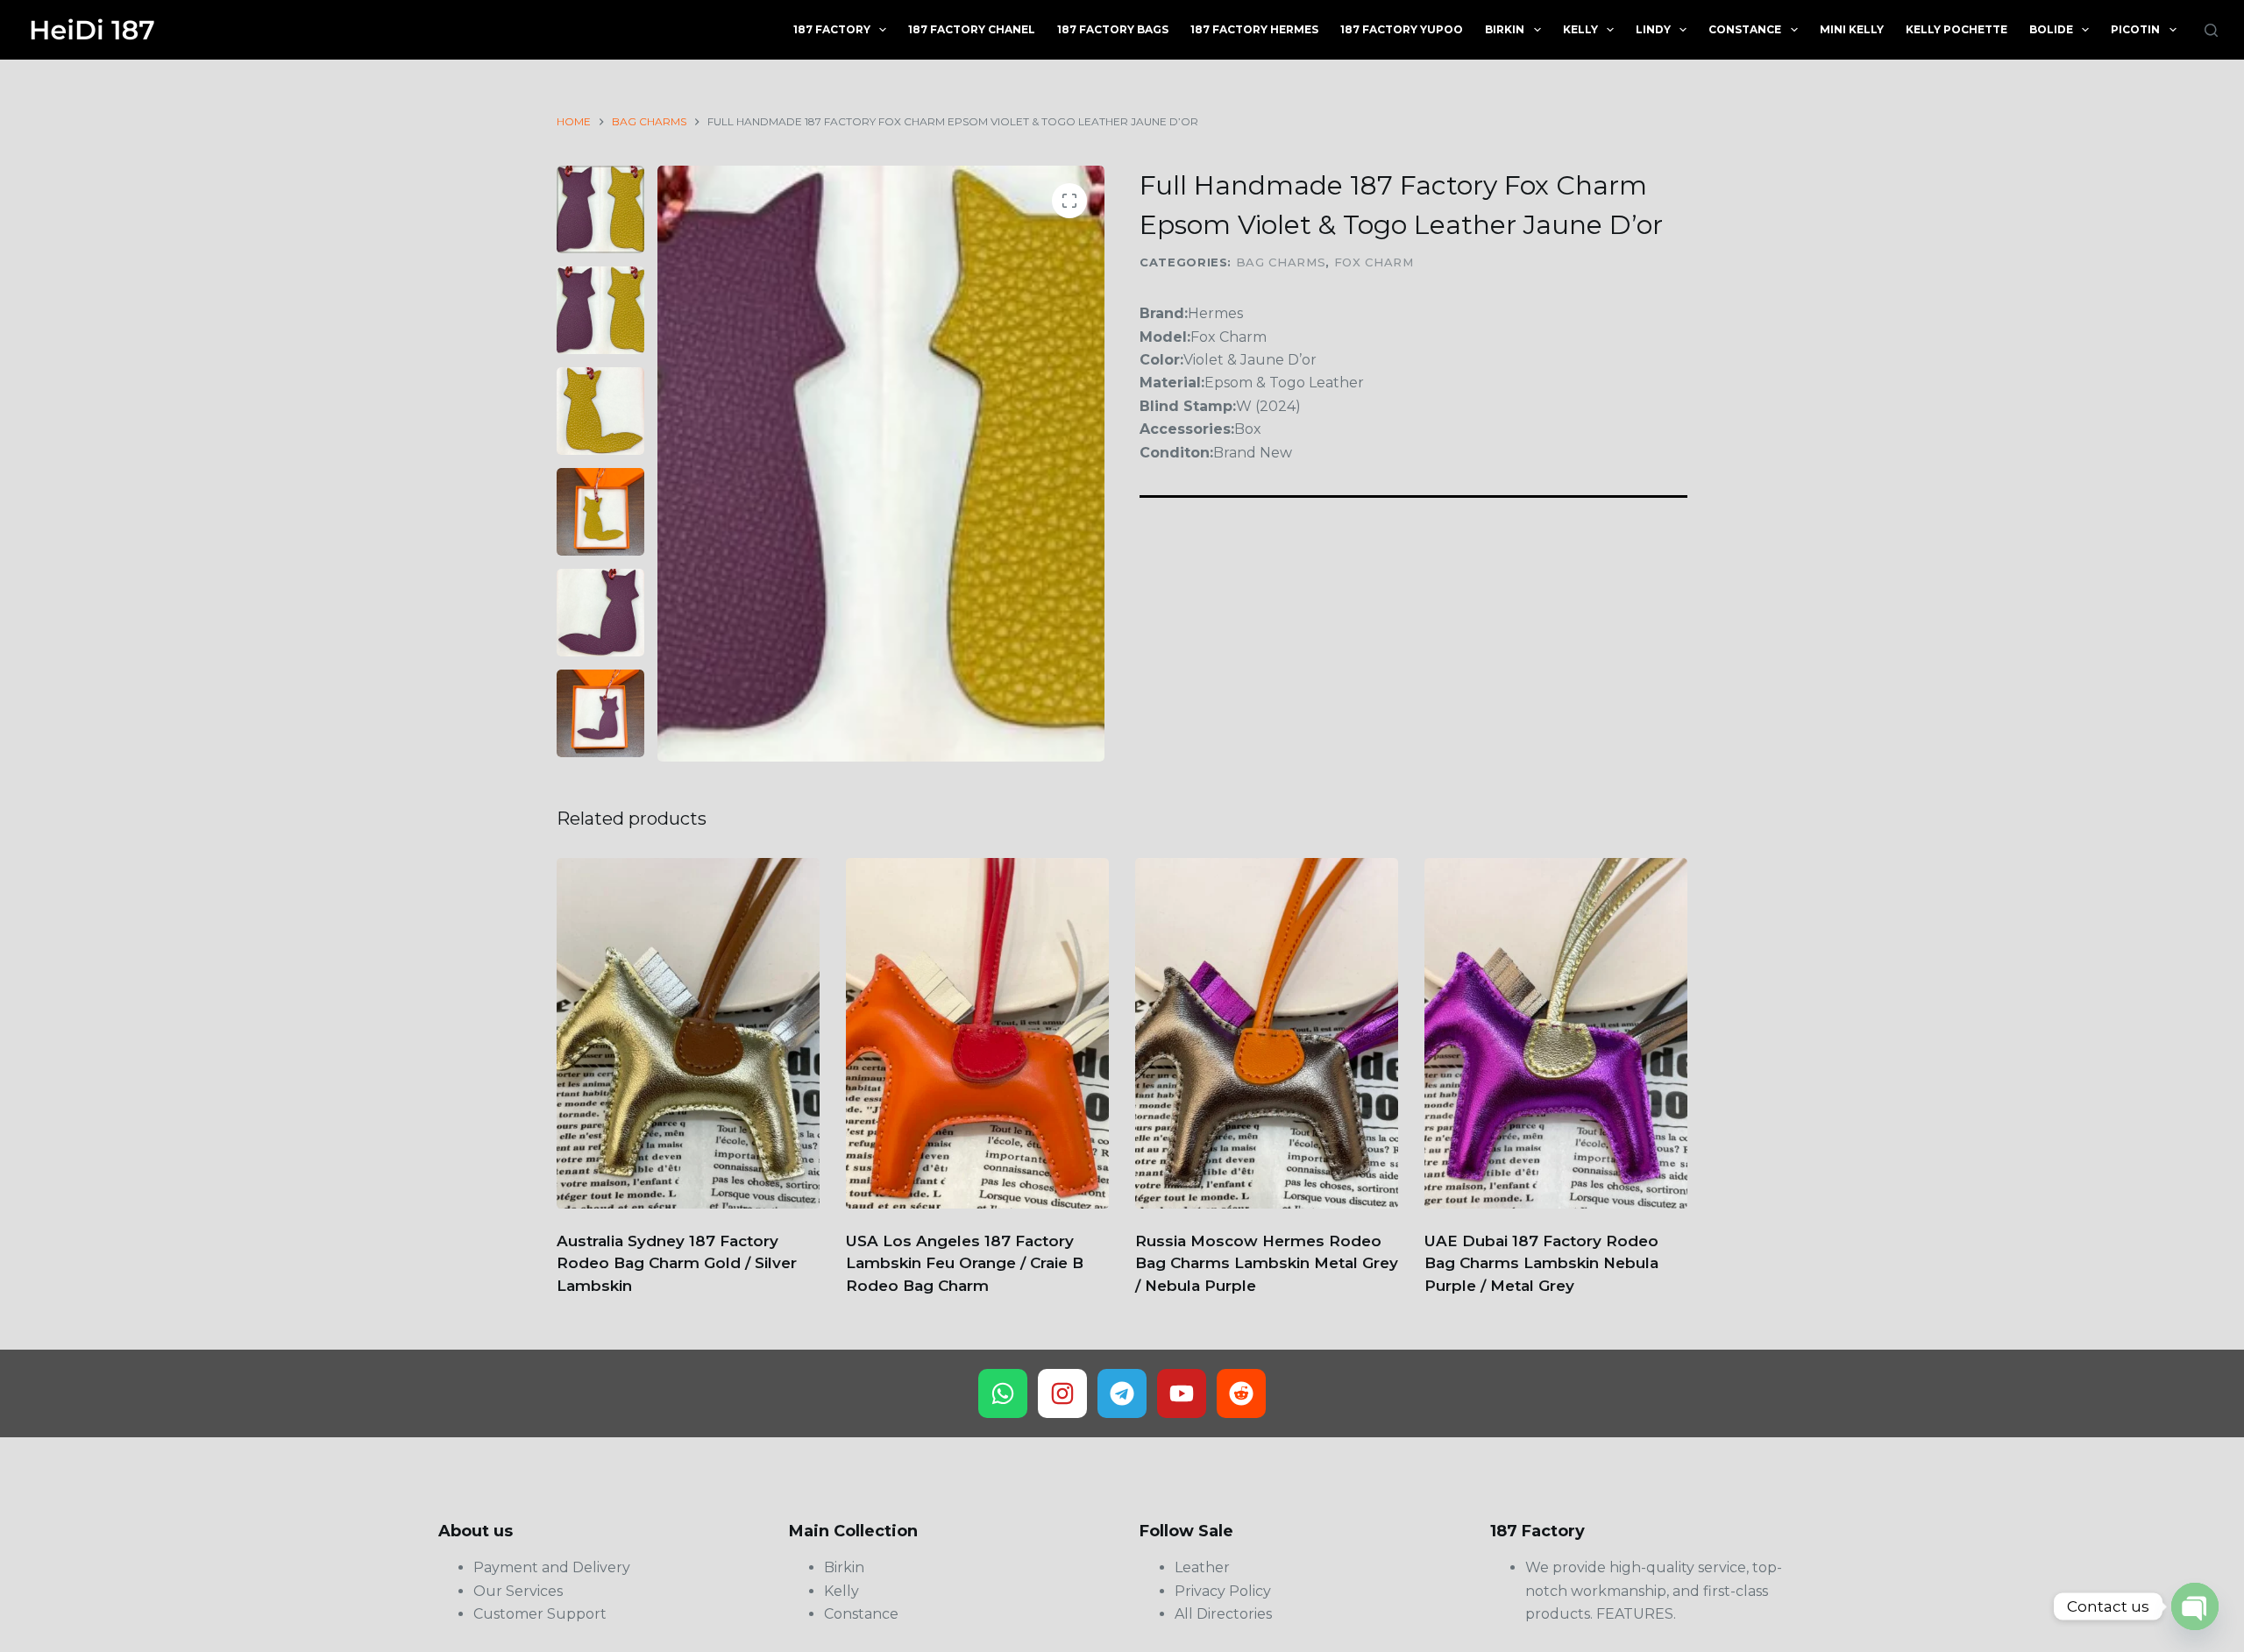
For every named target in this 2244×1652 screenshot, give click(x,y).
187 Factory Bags (1113, 29)
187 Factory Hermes (1254, 29)
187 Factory (832, 29)
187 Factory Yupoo (1402, 29)
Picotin (2135, 29)
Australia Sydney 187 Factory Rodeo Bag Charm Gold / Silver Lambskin (677, 1263)
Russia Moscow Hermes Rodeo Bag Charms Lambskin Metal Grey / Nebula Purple (1267, 1263)
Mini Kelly (1852, 29)
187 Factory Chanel (972, 29)
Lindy (1653, 29)
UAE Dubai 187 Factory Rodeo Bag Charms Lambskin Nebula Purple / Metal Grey (1541, 1263)
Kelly (1580, 29)
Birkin (1505, 29)
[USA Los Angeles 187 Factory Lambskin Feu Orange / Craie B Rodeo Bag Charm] (977, 1033)
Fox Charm (1374, 262)
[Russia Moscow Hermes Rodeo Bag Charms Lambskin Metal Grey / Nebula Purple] (1267, 1033)
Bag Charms (1281, 262)
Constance (1745, 29)
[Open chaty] (2195, 1606)
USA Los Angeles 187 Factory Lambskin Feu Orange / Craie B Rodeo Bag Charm (965, 1263)
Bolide (2051, 29)
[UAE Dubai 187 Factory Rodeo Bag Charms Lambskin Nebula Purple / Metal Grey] (1556, 1033)
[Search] (2211, 30)
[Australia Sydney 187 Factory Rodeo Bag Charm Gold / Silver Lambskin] (688, 1033)
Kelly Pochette (1956, 29)
